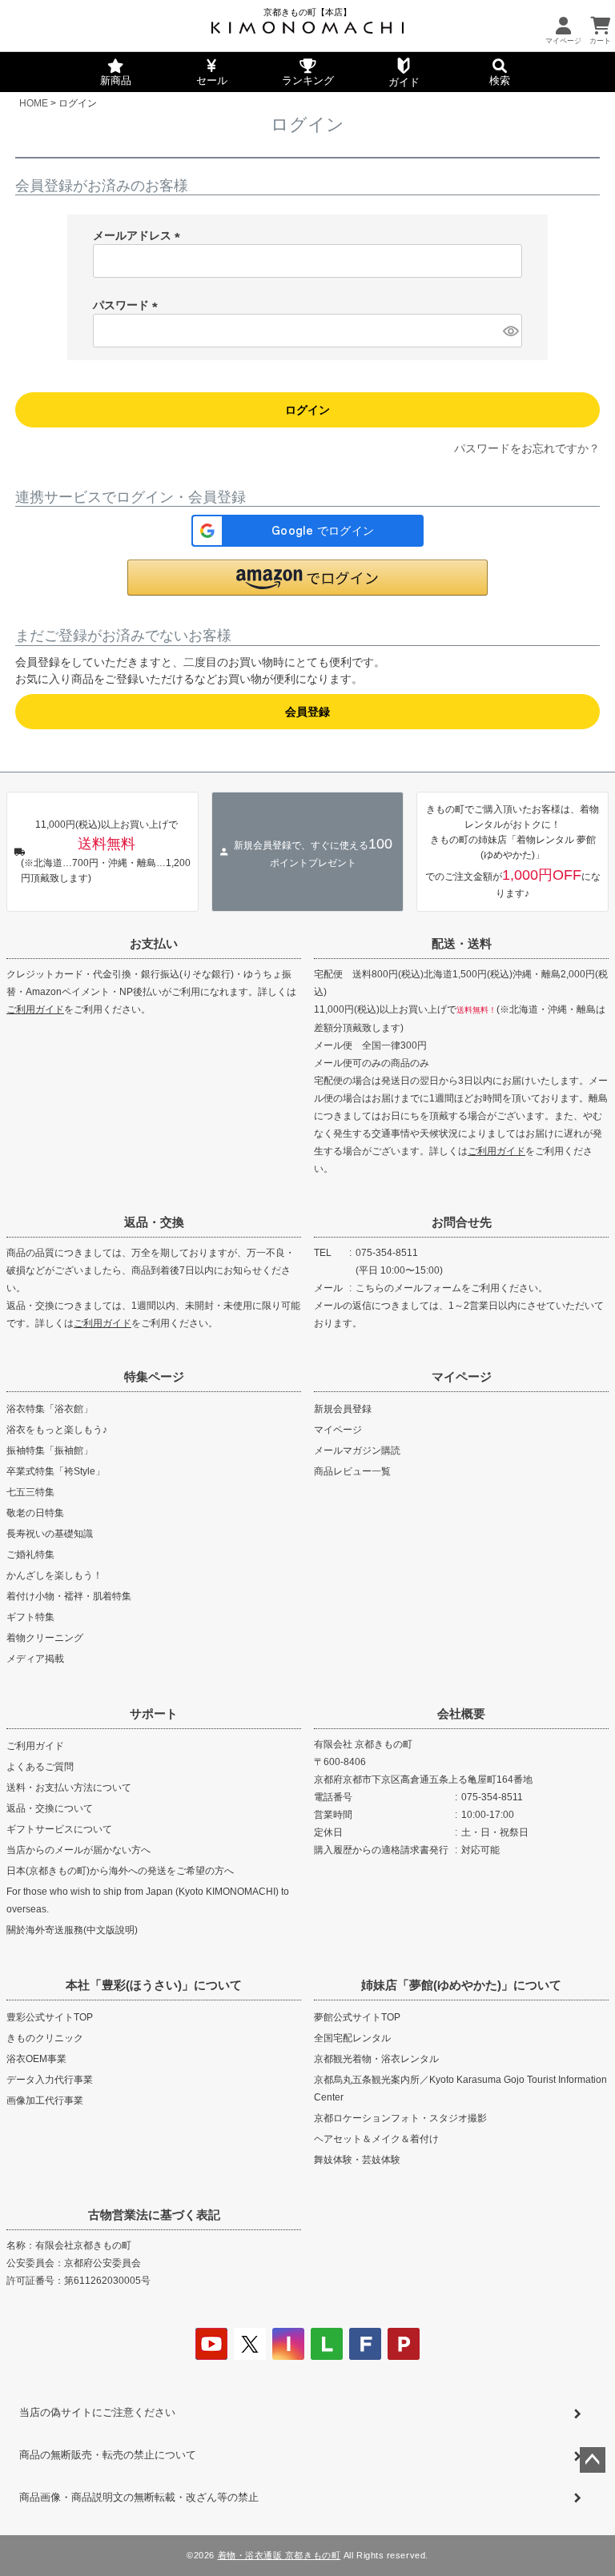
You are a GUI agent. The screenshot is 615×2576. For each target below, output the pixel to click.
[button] (307, 578)
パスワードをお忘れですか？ (527, 448)
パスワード (128, 305)
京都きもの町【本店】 (307, 12)
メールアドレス (139, 235)
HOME (34, 103)
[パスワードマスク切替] (510, 331)
